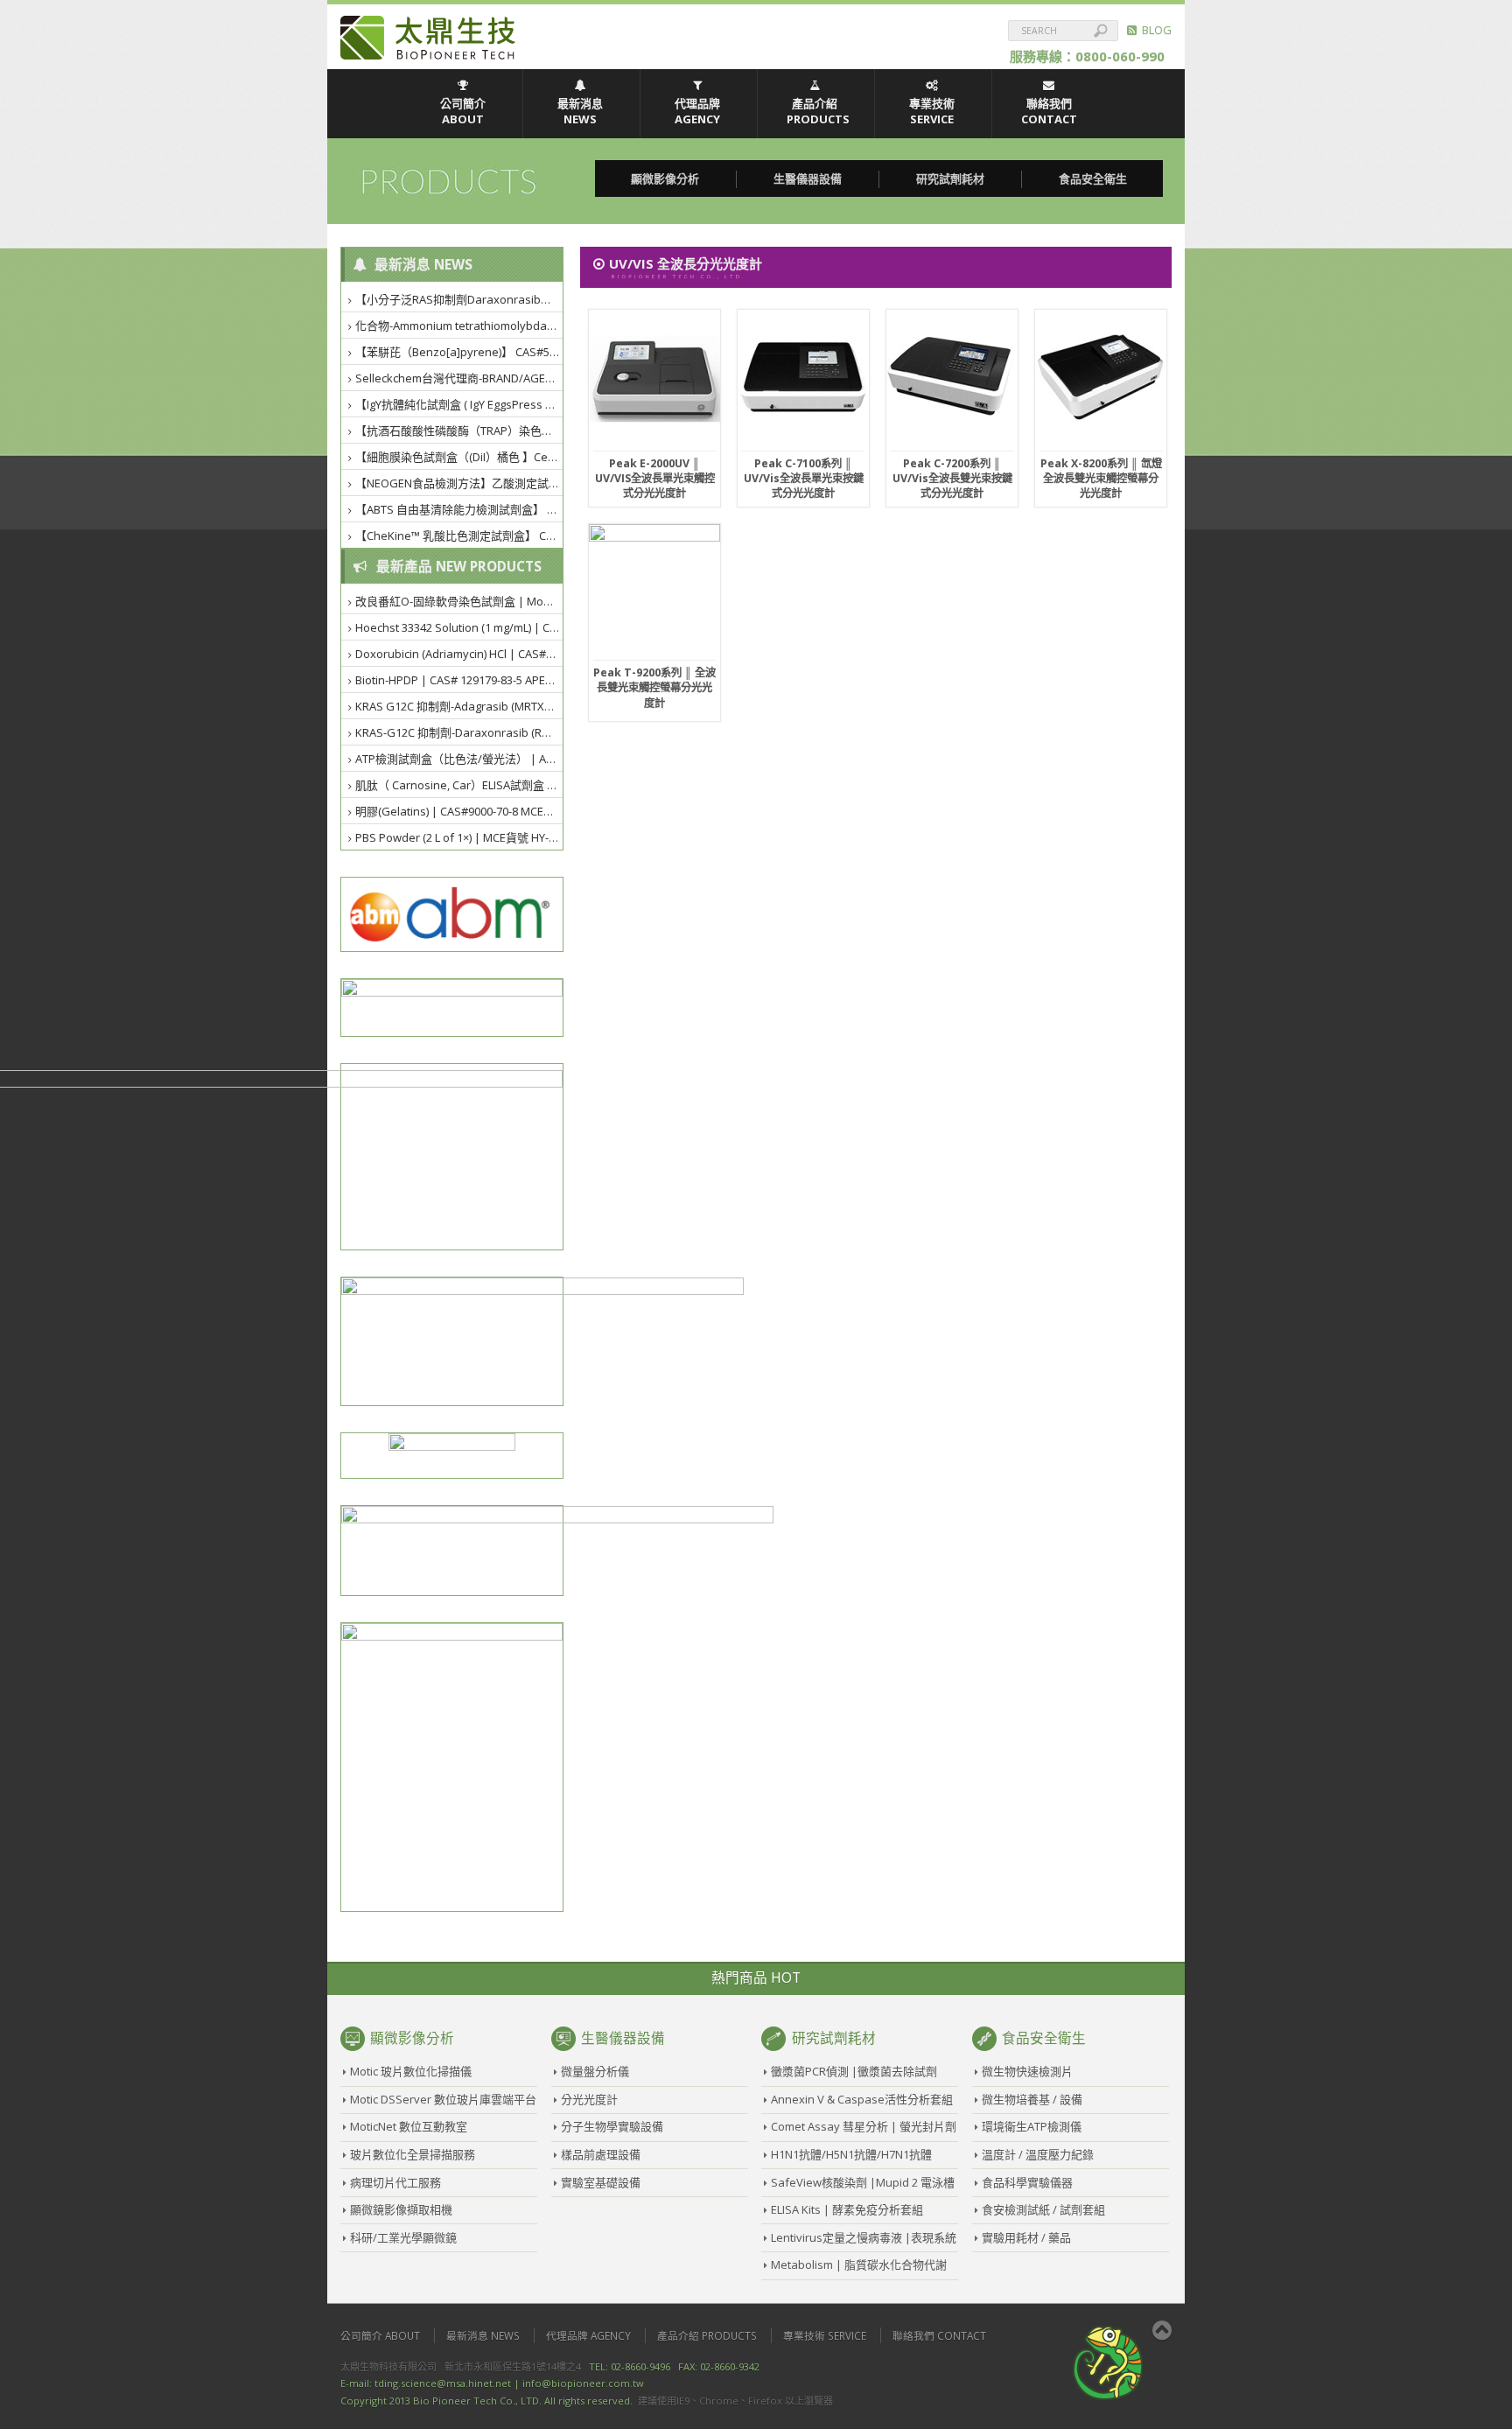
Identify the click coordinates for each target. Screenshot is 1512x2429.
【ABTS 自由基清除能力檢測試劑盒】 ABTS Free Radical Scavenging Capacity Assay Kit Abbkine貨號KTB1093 (460, 509)
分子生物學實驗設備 (612, 2126)
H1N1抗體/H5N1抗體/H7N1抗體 (851, 2154)
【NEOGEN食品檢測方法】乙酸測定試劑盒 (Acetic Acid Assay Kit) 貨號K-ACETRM (460, 483)
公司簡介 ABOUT (463, 111)
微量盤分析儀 (595, 2071)
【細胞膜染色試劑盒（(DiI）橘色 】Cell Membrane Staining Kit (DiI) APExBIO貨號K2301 (460, 457)
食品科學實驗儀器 (1027, 2182)
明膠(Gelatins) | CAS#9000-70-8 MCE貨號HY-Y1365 (460, 811)
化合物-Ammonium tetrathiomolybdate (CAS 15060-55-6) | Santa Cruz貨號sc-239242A (460, 325)
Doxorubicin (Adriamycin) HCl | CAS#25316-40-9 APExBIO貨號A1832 (460, 654)
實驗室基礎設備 (601, 2182)
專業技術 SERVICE (932, 111)
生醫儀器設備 (808, 178)
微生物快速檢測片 (1027, 2071)
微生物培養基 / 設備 (1032, 2099)
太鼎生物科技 (428, 38)
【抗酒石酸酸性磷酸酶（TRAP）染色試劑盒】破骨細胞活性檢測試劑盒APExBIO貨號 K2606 (460, 430)
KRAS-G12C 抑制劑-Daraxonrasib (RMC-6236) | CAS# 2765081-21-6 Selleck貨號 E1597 (460, 732)
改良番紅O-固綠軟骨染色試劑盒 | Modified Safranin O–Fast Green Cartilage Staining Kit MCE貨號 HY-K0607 (460, 601)
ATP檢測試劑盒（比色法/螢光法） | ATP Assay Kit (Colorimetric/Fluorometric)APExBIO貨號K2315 (460, 759)
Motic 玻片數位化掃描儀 (411, 2071)
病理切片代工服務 (395, 2182)
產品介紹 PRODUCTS (818, 111)
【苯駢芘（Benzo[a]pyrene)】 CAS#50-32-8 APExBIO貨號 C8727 (460, 352)
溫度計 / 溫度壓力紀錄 (1038, 2154)
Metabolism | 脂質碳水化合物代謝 (859, 2264)
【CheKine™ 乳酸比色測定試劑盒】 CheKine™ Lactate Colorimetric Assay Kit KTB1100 (460, 535)
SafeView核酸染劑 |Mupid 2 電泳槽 (863, 2182)
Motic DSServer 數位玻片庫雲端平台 (443, 2099)
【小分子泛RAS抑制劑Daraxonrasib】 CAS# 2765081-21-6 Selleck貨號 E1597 (460, 299)
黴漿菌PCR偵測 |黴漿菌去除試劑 (854, 2071)
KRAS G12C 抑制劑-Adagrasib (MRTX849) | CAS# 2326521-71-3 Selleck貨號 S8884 (460, 706)
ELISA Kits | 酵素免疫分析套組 (847, 2209)
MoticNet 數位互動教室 (409, 2126)
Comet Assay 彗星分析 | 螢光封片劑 (864, 2126)
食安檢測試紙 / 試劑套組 (1043, 2209)
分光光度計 (589, 2099)
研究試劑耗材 (950, 178)
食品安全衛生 (1093, 178)
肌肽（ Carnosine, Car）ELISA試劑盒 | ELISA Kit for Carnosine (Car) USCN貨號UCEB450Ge (460, 785)
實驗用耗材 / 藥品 (1026, 2237)
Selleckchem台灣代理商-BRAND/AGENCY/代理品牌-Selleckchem (460, 378)
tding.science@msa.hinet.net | (447, 2383)
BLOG (1154, 30)
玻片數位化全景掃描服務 (413, 2154)
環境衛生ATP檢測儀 (1032, 2126)
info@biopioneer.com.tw (583, 2383)
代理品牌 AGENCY (697, 111)
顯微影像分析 (665, 178)
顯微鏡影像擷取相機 (401, 2209)
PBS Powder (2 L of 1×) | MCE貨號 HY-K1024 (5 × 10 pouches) (460, 837)
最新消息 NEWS (580, 111)
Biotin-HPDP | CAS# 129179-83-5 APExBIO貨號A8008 (460, 680)
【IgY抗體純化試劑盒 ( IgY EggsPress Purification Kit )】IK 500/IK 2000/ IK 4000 (460, 404)
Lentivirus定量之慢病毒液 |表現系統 (864, 2237)
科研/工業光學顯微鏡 (403, 2237)
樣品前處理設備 (601, 2154)
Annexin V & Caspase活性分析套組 (862, 2099)
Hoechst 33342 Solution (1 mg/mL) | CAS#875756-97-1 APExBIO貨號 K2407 (460, 627)
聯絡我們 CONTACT (1049, 111)
